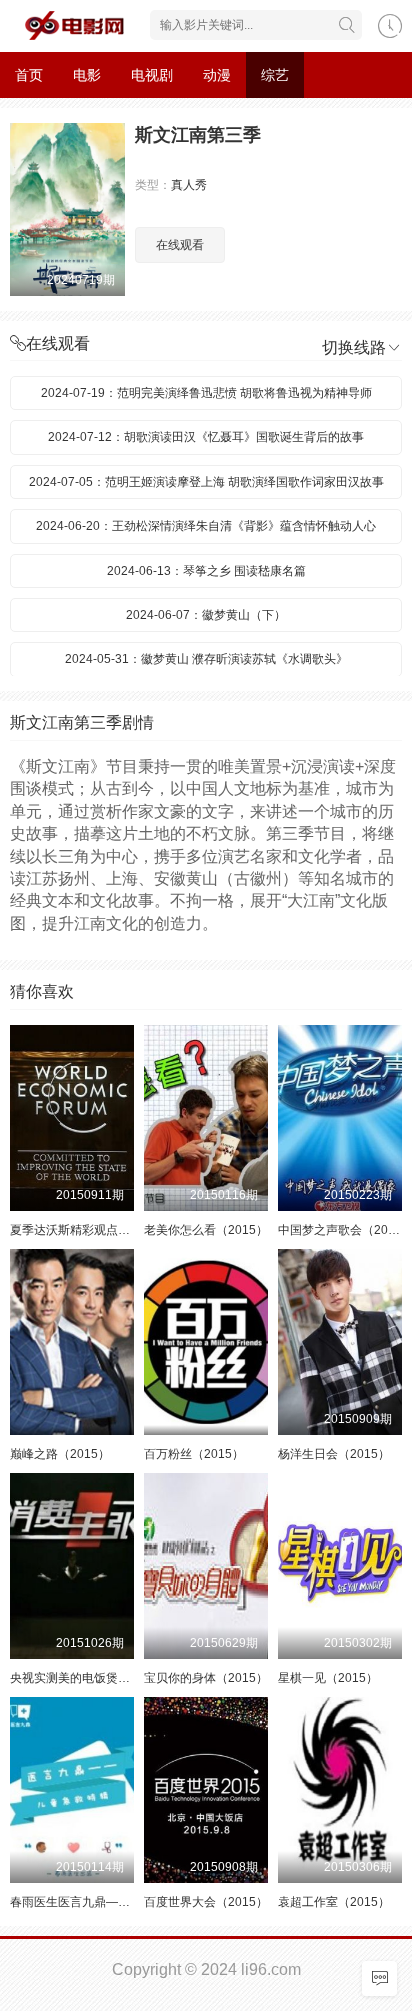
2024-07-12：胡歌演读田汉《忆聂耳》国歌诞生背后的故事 (206, 437)
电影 (87, 75)
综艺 (275, 75)
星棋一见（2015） (328, 1678)
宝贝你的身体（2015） (206, 1678)
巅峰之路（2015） (60, 1454)
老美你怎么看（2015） (206, 1230)
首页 (29, 75)
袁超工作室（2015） (334, 1902)
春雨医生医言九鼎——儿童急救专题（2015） (132, 1902)
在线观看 (180, 245)
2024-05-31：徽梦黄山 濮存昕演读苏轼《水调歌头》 (206, 659)
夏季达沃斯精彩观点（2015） (90, 1230)
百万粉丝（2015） (194, 1454)
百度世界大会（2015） (206, 1902)
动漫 (217, 75)
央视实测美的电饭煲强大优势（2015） (114, 1678)
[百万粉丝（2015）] (206, 1342)
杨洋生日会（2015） (334, 1454)
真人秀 (189, 185)
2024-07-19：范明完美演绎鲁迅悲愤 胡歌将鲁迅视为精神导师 (206, 393)
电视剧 (152, 75)
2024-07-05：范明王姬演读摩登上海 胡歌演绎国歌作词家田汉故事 (206, 482)
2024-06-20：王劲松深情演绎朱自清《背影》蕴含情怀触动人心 (206, 526)
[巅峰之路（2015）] (72, 1342)
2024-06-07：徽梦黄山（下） (206, 615)
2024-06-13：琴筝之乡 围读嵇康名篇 (206, 571)
